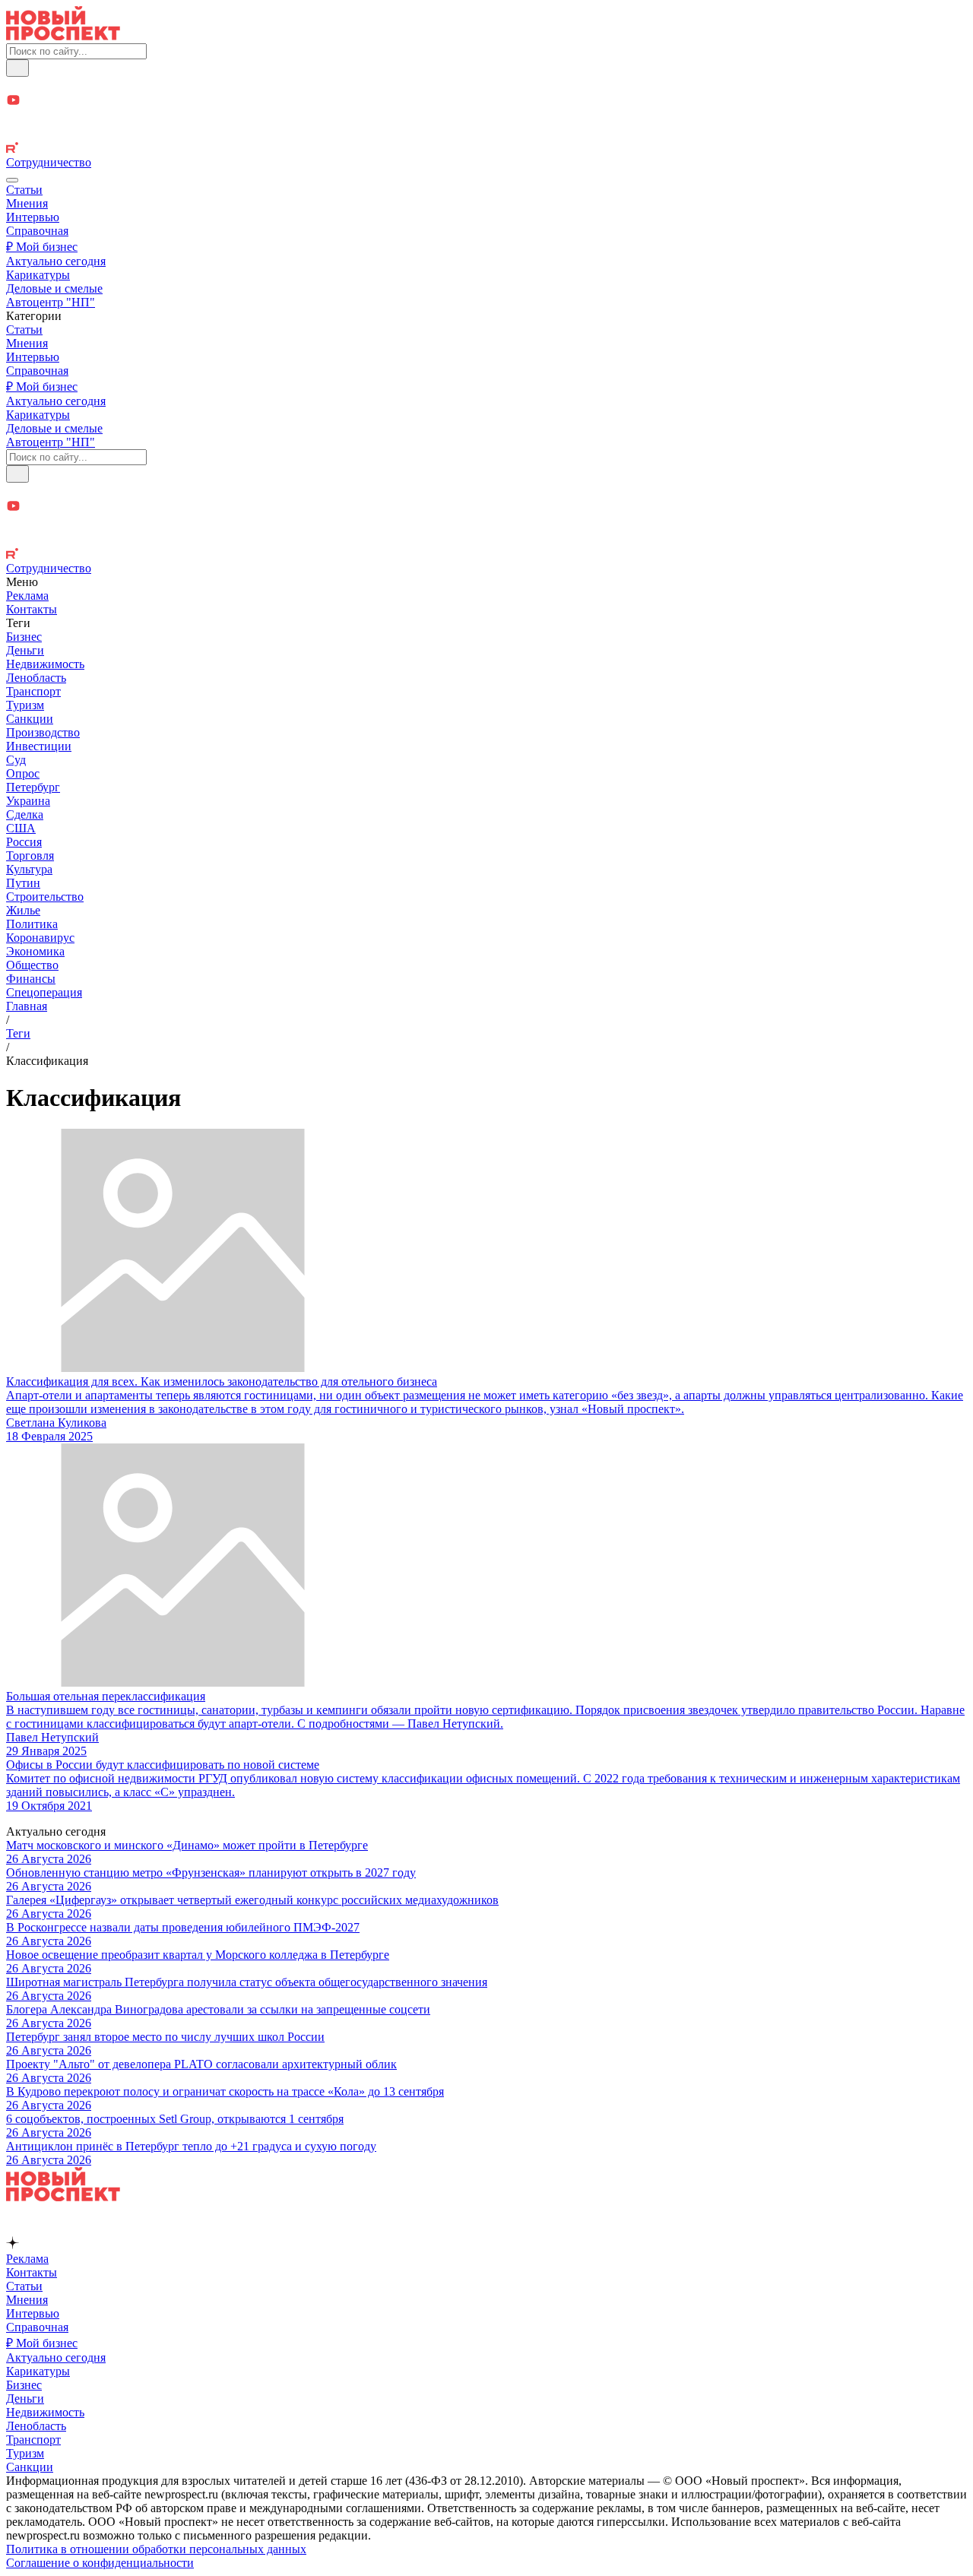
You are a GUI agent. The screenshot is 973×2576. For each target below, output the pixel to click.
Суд (16, 760)
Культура (29, 869)
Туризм (25, 705)
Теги (18, 1033)
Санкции (30, 719)
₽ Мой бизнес (42, 247)
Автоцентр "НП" (51, 302)
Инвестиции (39, 746)
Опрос (23, 773)
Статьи (24, 190)
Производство (43, 732)
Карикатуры (38, 275)
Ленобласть (36, 678)
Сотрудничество (49, 162)
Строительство (45, 897)
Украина (28, 801)
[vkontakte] (486, 134)
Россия (24, 842)
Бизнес (24, 637)
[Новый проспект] (63, 36)
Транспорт (33, 691)
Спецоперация (44, 992)
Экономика (35, 951)
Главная (27, 1006)
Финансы (31, 979)
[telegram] (486, 85)
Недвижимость (45, 664)
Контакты (32, 609)
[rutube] (486, 149)
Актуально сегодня (56, 261)
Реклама (27, 596)
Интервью (33, 217)
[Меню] (12, 180)
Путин (23, 883)
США (21, 828)
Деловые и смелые (54, 288)
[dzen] (486, 118)
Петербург (33, 787)
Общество (32, 965)
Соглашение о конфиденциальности (100, 2563)
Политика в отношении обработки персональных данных (156, 2549)
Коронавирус (40, 938)
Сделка (25, 814)
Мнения (27, 203)
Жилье (23, 910)
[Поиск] (17, 68)
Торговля (30, 855)
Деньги (25, 650)
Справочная (37, 231)
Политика (32, 924)
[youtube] (486, 101)
